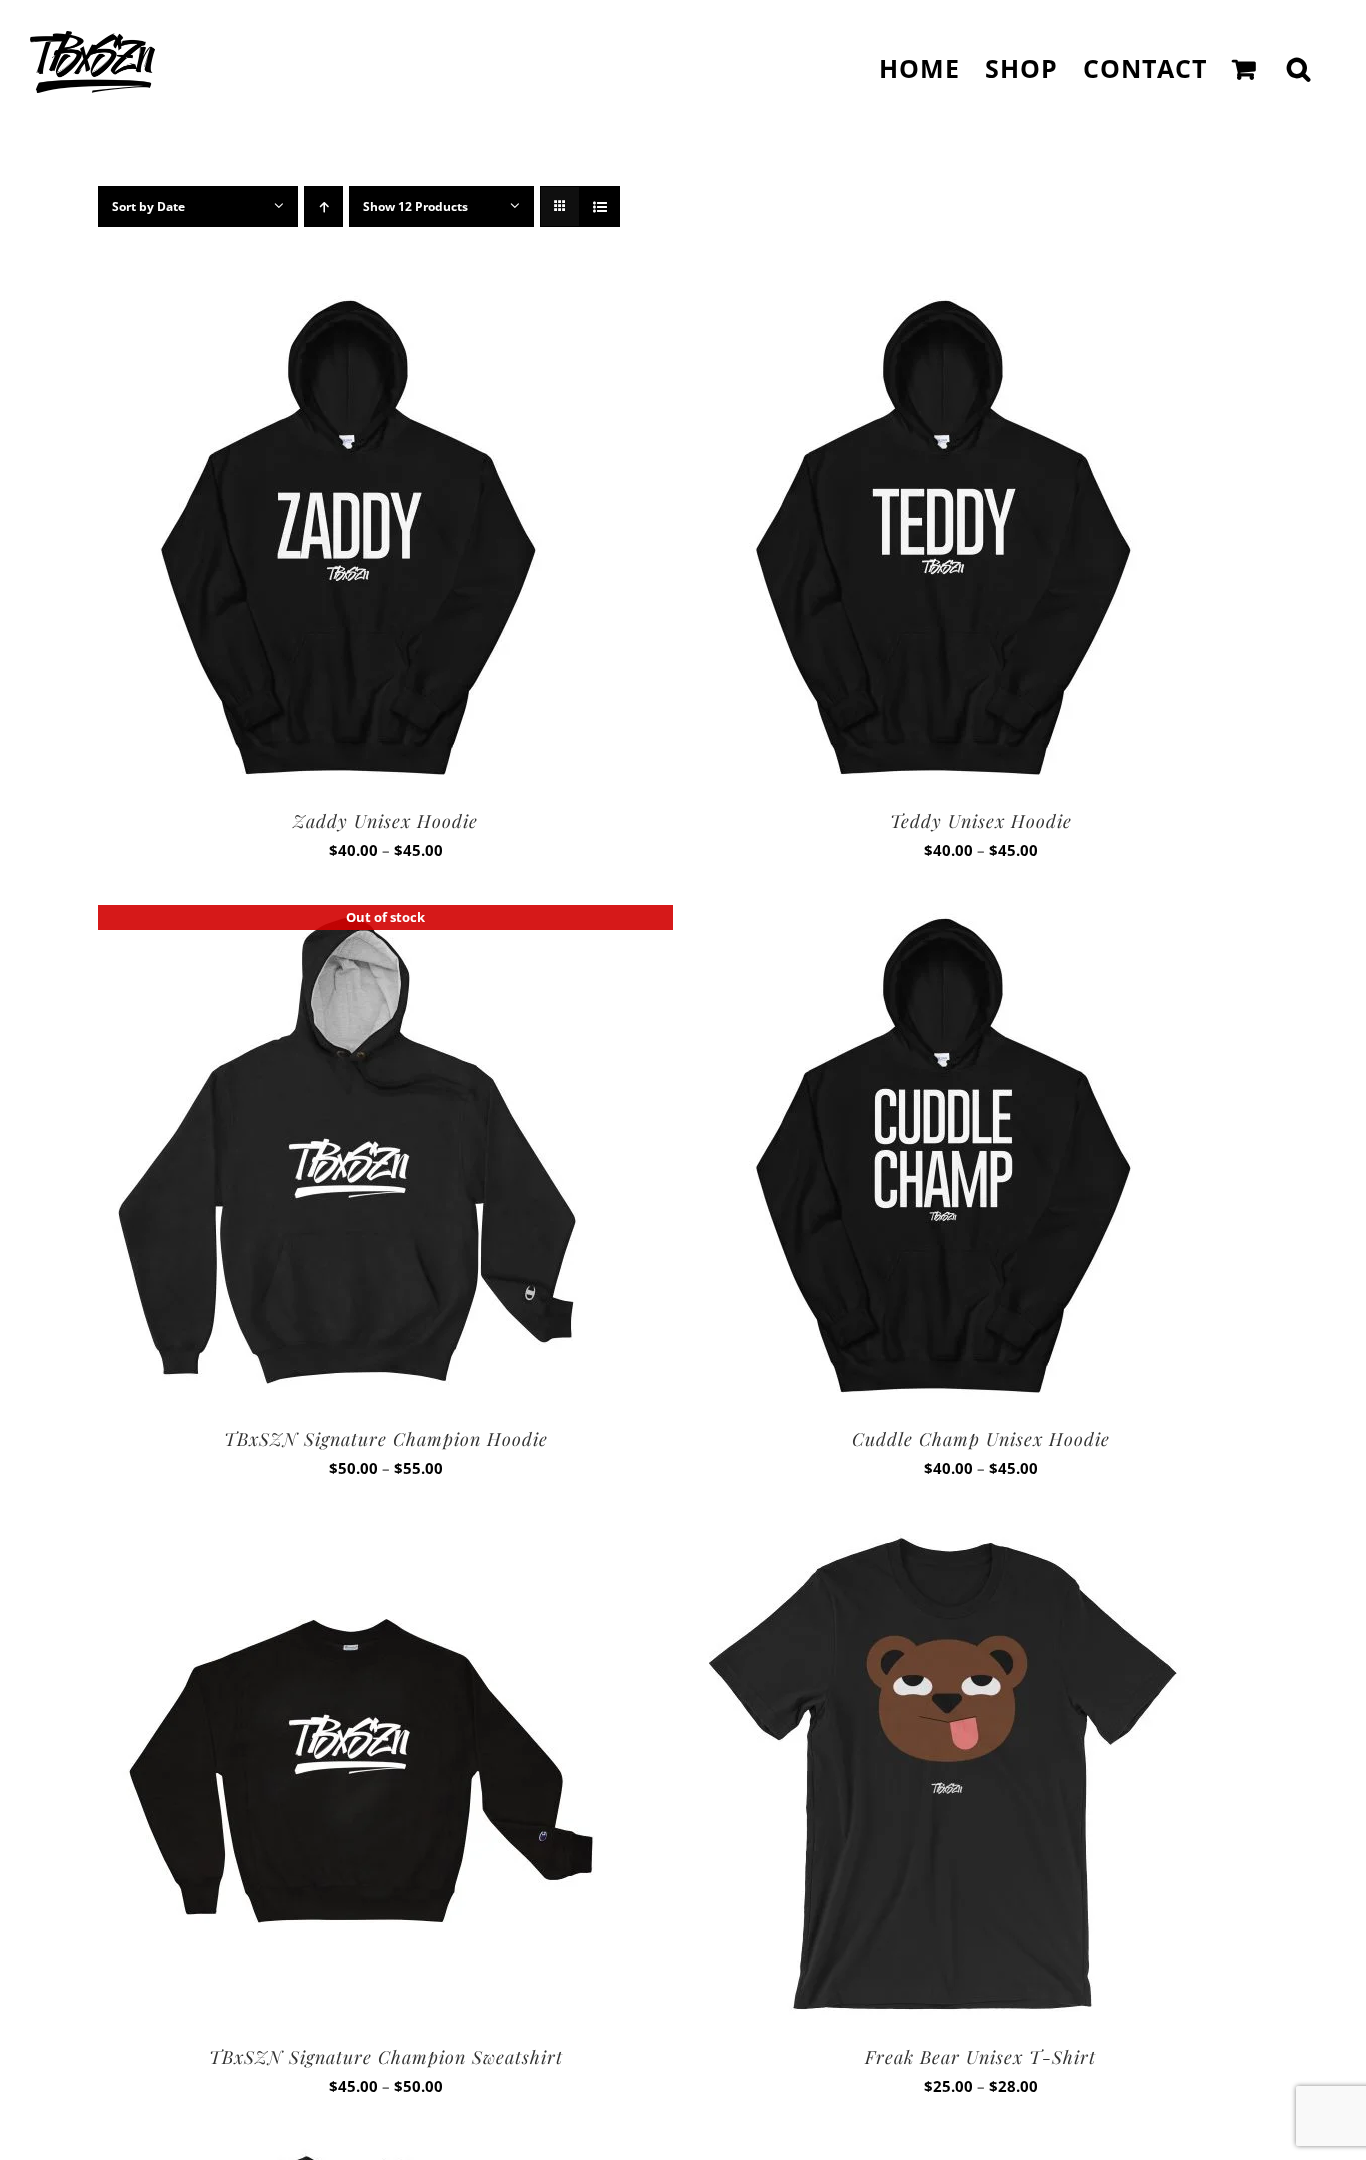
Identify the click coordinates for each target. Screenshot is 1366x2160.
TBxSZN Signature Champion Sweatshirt (386, 2057)
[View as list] (599, 206)
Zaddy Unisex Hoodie (385, 821)
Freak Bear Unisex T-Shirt (980, 2057)
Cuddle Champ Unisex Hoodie (981, 1439)
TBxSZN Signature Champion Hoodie (386, 1439)
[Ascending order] (323, 206)
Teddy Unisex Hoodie (981, 821)
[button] (1299, 68)
